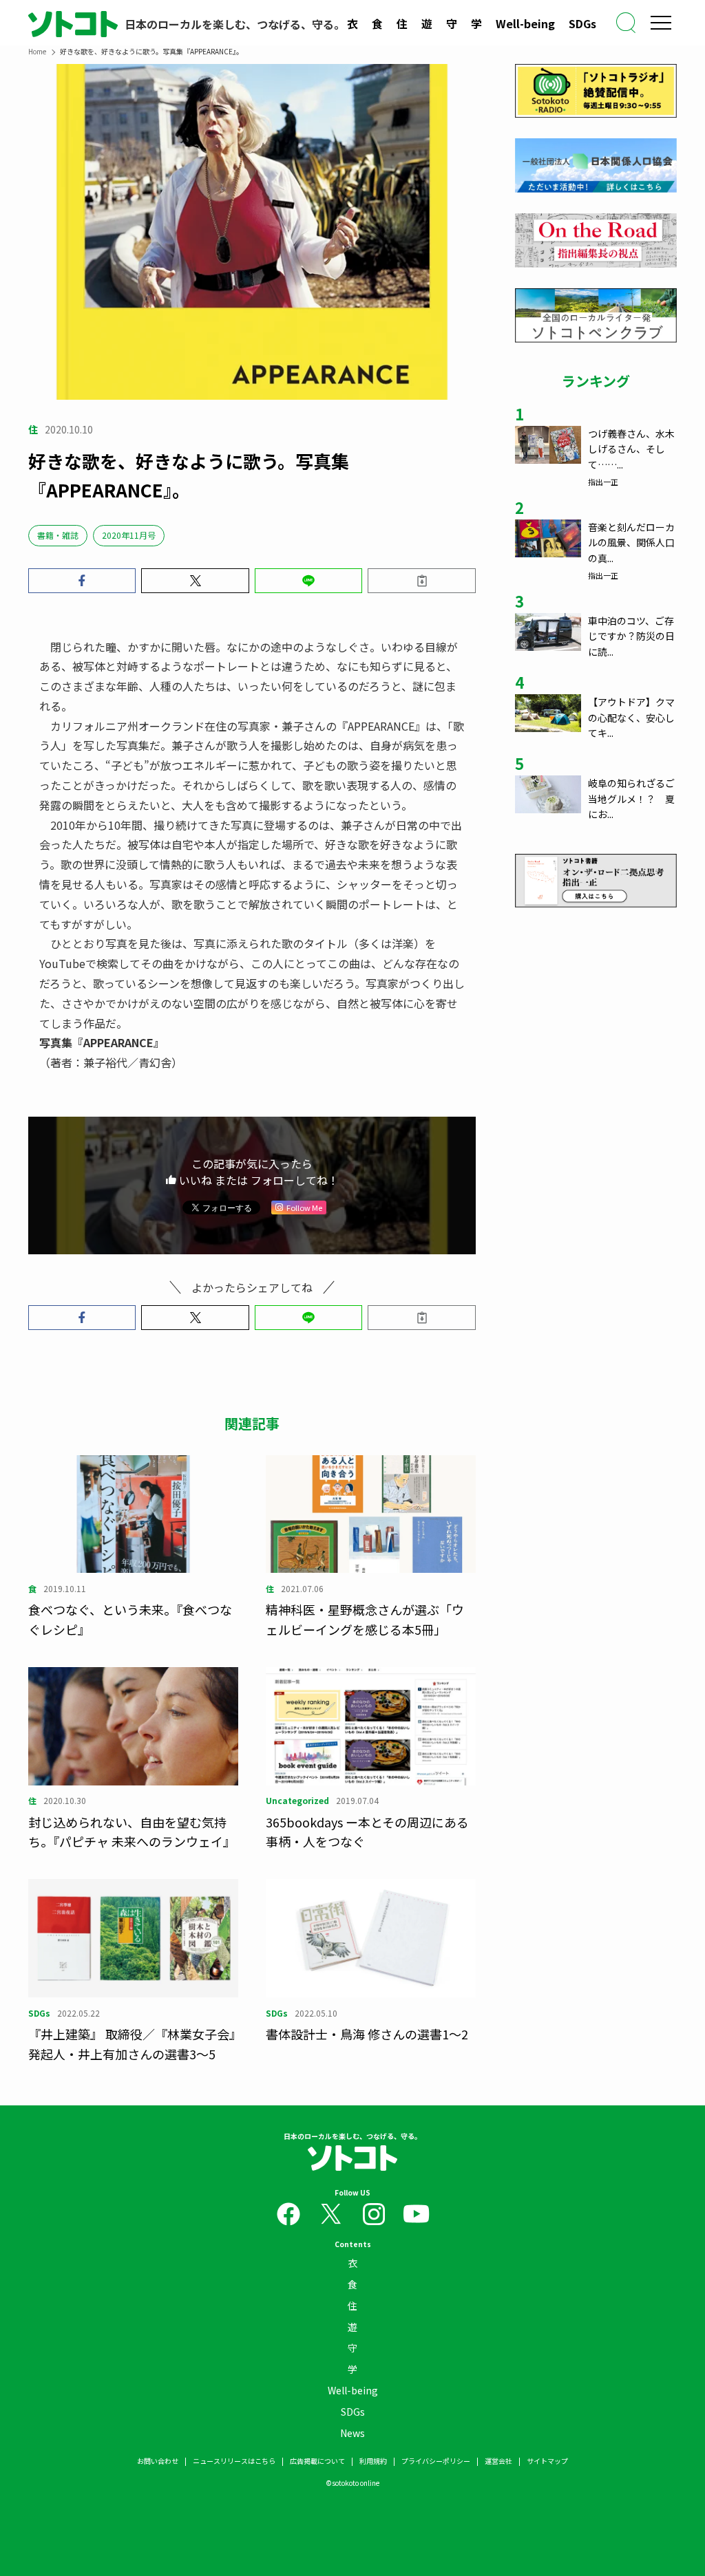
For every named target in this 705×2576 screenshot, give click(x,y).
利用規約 (373, 2461)
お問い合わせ (158, 2461)
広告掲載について (317, 2461)
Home (37, 51)
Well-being (525, 23)
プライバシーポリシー (436, 2461)
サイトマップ (547, 2461)
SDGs (582, 23)
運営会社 (498, 2461)
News (352, 2433)
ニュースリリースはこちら (234, 2461)
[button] (82, 581)
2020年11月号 (129, 535)
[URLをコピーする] (422, 581)
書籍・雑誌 (58, 535)
